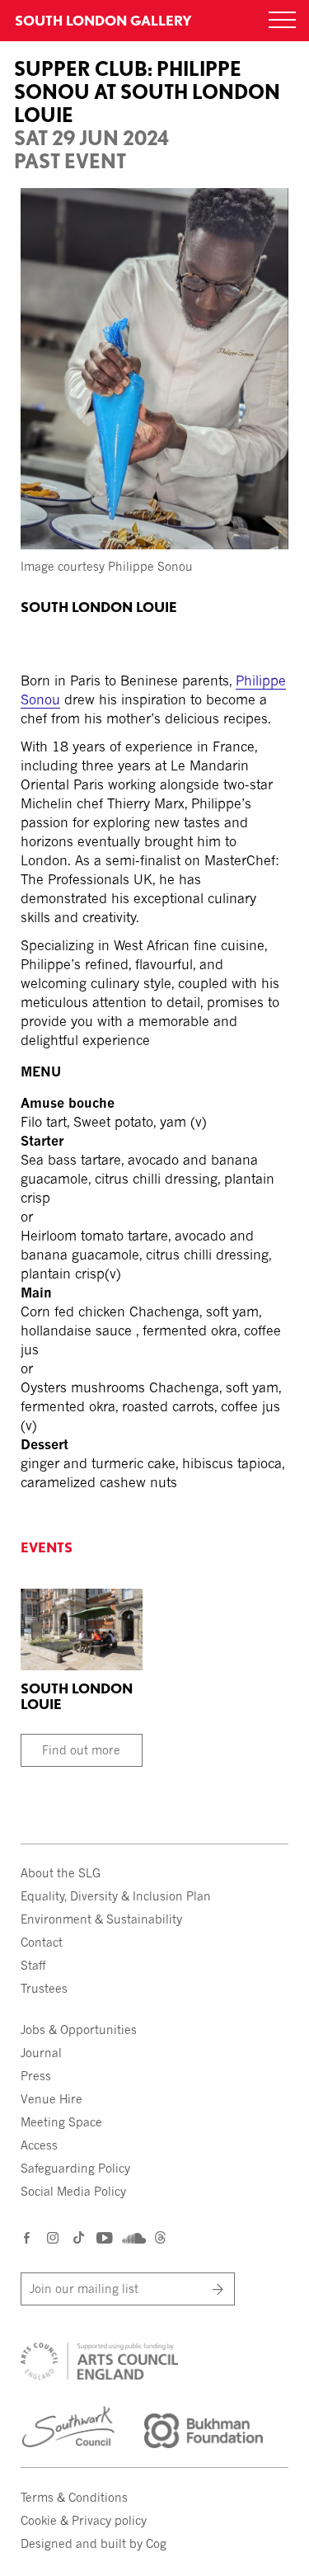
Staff (33, 1965)
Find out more (81, 1750)
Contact (42, 1942)
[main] (154, 746)
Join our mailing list (84, 2289)
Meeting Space (61, 2122)
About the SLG (61, 1873)
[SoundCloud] (132, 2238)
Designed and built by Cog (94, 2543)
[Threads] (160, 2239)
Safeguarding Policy (75, 2168)
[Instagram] (54, 2237)
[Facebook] (28, 2237)
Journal (41, 2053)
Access (39, 2145)
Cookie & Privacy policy (84, 2520)
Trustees (44, 1988)
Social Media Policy (73, 2191)
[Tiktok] (79, 2239)
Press (36, 2076)
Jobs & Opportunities (79, 2030)
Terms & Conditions (74, 2497)
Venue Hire (51, 2099)
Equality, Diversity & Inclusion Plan (116, 1896)
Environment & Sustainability (101, 1919)
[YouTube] (103, 2237)
